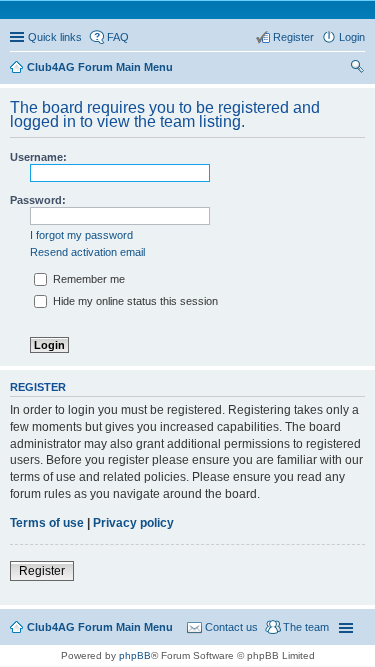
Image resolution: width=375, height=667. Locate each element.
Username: (38, 157)
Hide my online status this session (134, 301)
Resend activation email (87, 252)
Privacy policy (133, 523)
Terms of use (47, 523)
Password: (38, 200)
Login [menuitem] (352, 37)
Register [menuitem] (293, 37)
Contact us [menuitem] (231, 627)
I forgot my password (81, 235)
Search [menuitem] (357, 69)
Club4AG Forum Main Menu (100, 627)
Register (42, 571)
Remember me (87, 279)
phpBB (135, 655)
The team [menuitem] (306, 627)
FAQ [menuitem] (118, 37)
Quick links (55, 37)
